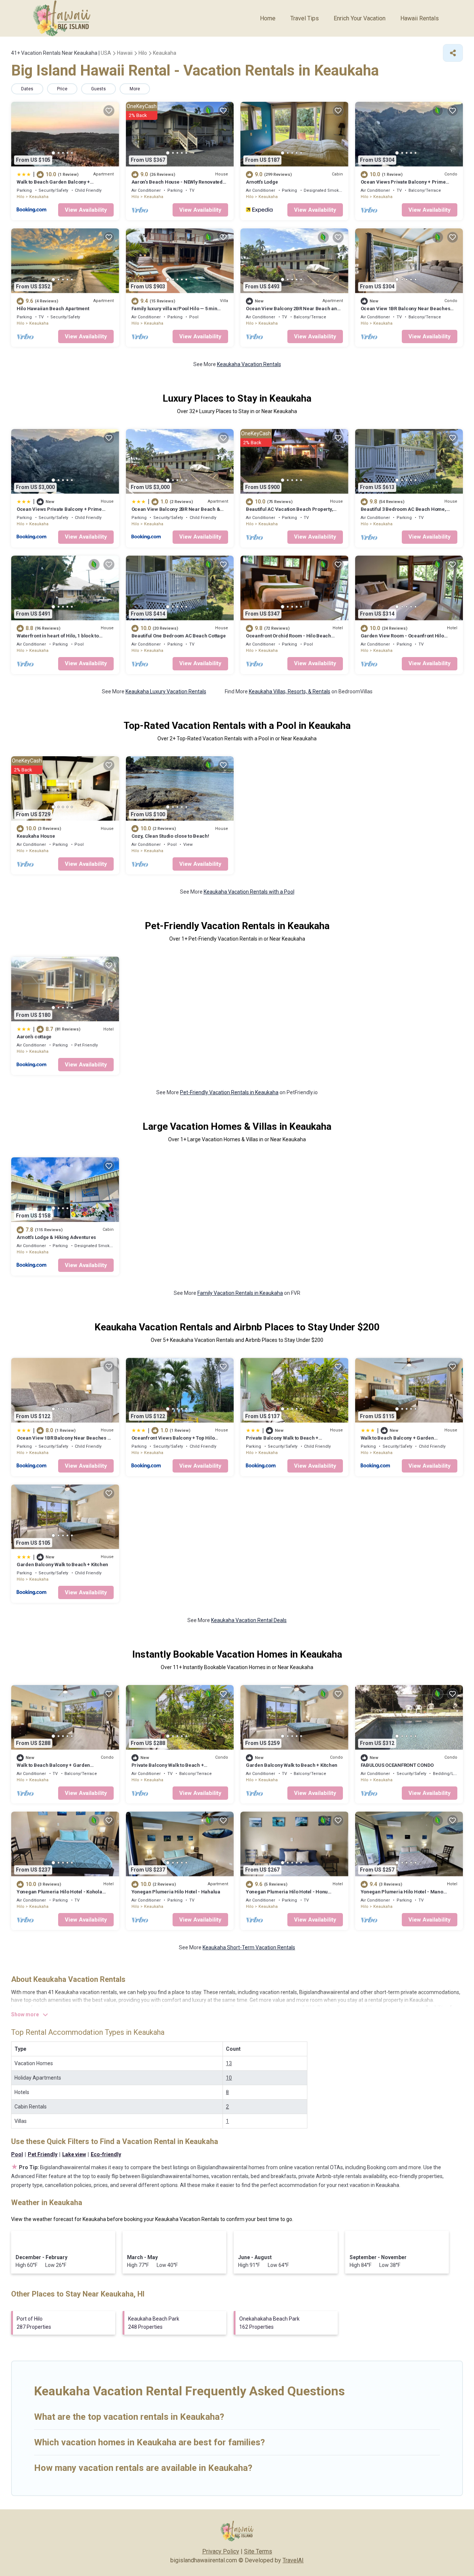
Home (268, 18)
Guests (99, 89)
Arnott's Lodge (262, 182)
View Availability (86, 210)
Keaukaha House (36, 836)
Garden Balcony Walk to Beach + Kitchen (62, 1565)
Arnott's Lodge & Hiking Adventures (56, 1237)
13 (229, 2063)
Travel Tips (305, 18)
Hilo (21, 197)
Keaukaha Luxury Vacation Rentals (166, 691)
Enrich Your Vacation (360, 18)
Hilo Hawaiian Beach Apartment (53, 309)
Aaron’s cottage (34, 1037)
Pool (17, 2154)
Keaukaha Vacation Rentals (249, 364)
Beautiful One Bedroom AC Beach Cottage (179, 636)
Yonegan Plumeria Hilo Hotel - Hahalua (176, 1892)
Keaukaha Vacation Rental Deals (249, 1620)
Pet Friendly (43, 2154)
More (135, 89)
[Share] (453, 53)
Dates (27, 89)
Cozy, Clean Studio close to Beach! (170, 836)
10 (229, 2078)
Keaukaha (39, 197)
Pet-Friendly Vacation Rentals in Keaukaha (229, 1092)
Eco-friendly (106, 2154)
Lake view (74, 2154)
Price (62, 89)
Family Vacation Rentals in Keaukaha (240, 1293)
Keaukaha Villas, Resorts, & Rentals (290, 691)
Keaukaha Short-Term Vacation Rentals (249, 1947)
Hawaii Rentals (420, 18)
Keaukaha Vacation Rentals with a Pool (249, 892)
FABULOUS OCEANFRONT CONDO (397, 1765)
